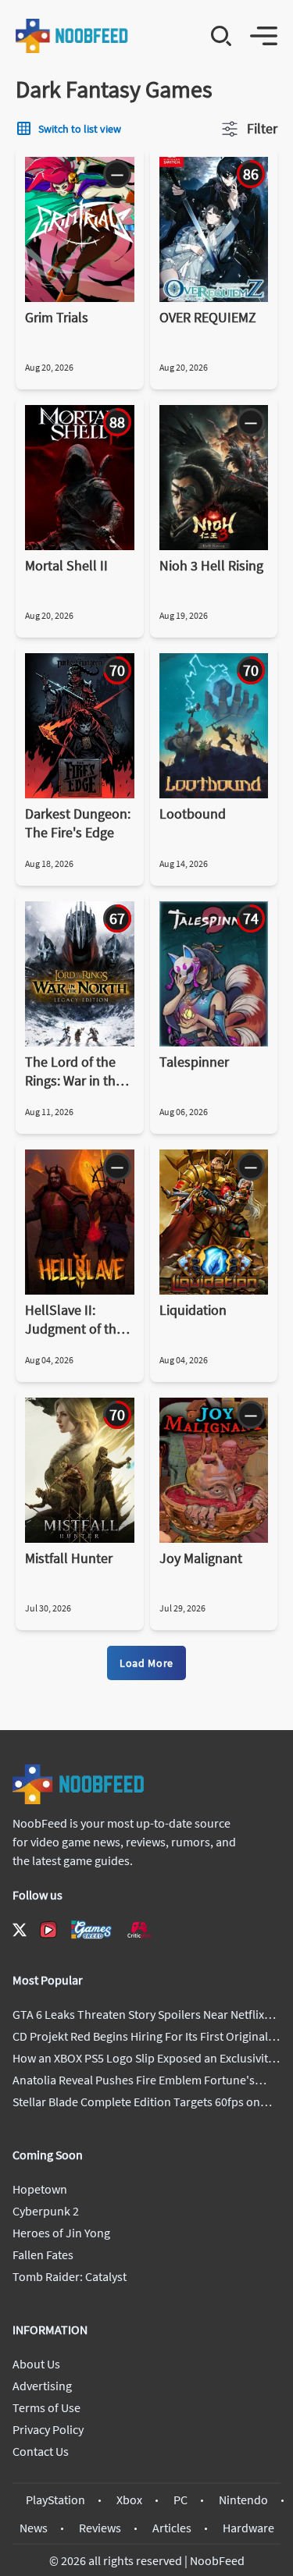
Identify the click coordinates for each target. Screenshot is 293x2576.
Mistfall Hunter (69, 1558)
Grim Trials (57, 317)
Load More (146, 1663)
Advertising (42, 2386)
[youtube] (48, 1930)
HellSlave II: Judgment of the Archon (74, 1320)
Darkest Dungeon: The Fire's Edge (78, 823)
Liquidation (193, 1310)
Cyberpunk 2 (46, 2211)
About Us (36, 2364)
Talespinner (194, 1062)
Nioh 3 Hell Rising (211, 565)
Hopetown (40, 2189)
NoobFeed (217, 2560)
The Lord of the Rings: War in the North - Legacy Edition (74, 1071)
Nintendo (243, 2500)
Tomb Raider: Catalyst (70, 2276)
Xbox (129, 2500)
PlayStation (55, 2500)
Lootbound (193, 814)
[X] (20, 1930)
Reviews (100, 2528)
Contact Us (41, 2451)
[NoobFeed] (72, 36)
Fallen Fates (43, 2254)
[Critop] (139, 1929)
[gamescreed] (91, 1929)
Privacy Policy (48, 2429)
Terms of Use (46, 2407)
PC (180, 2500)
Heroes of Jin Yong (61, 2233)
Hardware (248, 2528)
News (34, 2528)
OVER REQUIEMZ (208, 317)
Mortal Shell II (66, 565)
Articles (172, 2528)
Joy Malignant (201, 1558)
